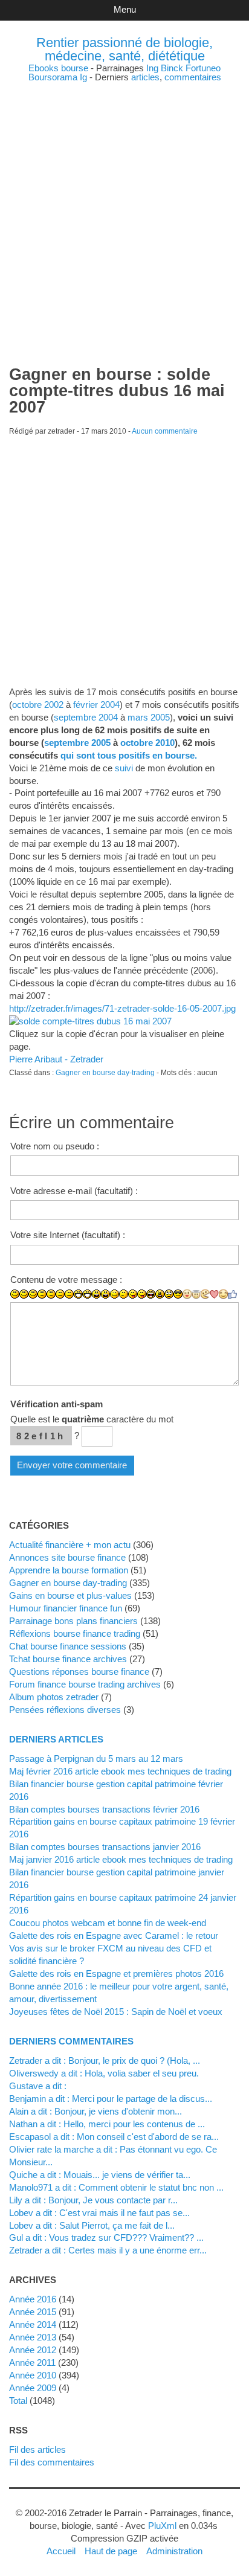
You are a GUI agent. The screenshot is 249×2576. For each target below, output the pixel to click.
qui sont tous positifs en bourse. (129, 755)
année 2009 (33, 2388)
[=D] (87, 1294)
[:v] (205, 1294)
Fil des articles (37, 2449)
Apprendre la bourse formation (69, 1570)
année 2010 (33, 2375)
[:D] (78, 1294)
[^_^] (223, 1294)
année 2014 (33, 2324)
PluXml (162, 2526)
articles (145, 77)
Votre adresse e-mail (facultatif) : (74, 1191)
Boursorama (53, 77)
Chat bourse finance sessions (68, 1646)
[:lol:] (151, 1294)
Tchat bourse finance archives (68, 1659)
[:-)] (24, 1294)
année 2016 (33, 2299)
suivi (124, 768)
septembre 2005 (77, 743)
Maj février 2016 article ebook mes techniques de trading (120, 1771)
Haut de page (111, 2551)
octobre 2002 (38, 705)
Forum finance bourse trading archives (85, 1684)
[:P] (133, 1294)
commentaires (193, 77)
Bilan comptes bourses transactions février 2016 (104, 1809)
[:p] (142, 1294)
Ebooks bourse (58, 68)
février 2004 (96, 705)
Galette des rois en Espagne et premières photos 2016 (116, 1974)
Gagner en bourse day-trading (105, 1073)
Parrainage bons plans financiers (73, 1621)
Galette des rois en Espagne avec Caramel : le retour (114, 1935)
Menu (125, 9)
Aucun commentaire (165, 431)
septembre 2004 (86, 717)
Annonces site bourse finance (67, 1557)
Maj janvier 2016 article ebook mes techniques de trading (121, 1859)
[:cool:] (178, 1294)
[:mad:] (160, 1294)
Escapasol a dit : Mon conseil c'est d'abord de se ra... (114, 2137)
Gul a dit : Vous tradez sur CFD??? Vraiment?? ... (106, 2237)
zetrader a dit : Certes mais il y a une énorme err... (108, 2250)
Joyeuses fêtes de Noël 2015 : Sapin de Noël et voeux (116, 2012)
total (19, 2401)
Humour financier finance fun (66, 1608)
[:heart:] (214, 1294)
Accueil (61, 2551)
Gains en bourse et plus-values (70, 1595)
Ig (83, 77)
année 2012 (33, 2350)
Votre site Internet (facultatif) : (68, 1235)
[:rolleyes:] (169, 1294)
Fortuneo (203, 68)
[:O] (105, 1294)
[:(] (60, 1294)
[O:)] (196, 1294)
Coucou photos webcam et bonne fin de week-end (108, 1923)
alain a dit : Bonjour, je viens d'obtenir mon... (95, 2111)
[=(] (69, 1294)
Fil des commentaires (52, 2462)
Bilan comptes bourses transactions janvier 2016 (105, 1847)
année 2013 (33, 2337)
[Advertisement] (124, 206)
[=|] (51, 1294)
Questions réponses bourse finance (79, 1672)
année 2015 (33, 2312)
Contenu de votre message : (66, 1280)
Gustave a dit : (38, 2086)
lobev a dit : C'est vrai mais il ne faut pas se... (99, 2213)
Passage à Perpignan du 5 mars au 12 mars (96, 1759)
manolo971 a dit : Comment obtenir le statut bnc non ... (116, 2187)
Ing (152, 68)
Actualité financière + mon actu (70, 1545)
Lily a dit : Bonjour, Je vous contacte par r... (93, 2200)
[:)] (15, 1294)
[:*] (187, 1294)
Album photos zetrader (54, 1697)
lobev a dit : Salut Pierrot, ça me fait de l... (92, 2225)
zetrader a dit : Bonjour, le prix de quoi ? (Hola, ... (105, 2060)
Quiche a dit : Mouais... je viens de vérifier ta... (100, 2175)
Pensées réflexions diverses (65, 1710)
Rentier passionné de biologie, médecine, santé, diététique (124, 49)
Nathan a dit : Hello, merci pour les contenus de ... (107, 2124)
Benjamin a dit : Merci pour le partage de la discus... (111, 2099)
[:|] (42, 1294)
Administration (174, 2551)
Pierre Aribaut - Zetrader (56, 1059)
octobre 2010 (147, 743)
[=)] (33, 1294)
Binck (172, 68)
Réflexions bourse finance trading (75, 1633)
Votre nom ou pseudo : (55, 1146)
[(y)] (232, 1294)
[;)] (115, 1294)
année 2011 (32, 2362)
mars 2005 (149, 717)
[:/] (124, 1294)
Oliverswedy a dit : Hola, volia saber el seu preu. (104, 2073)
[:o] (96, 1294)
